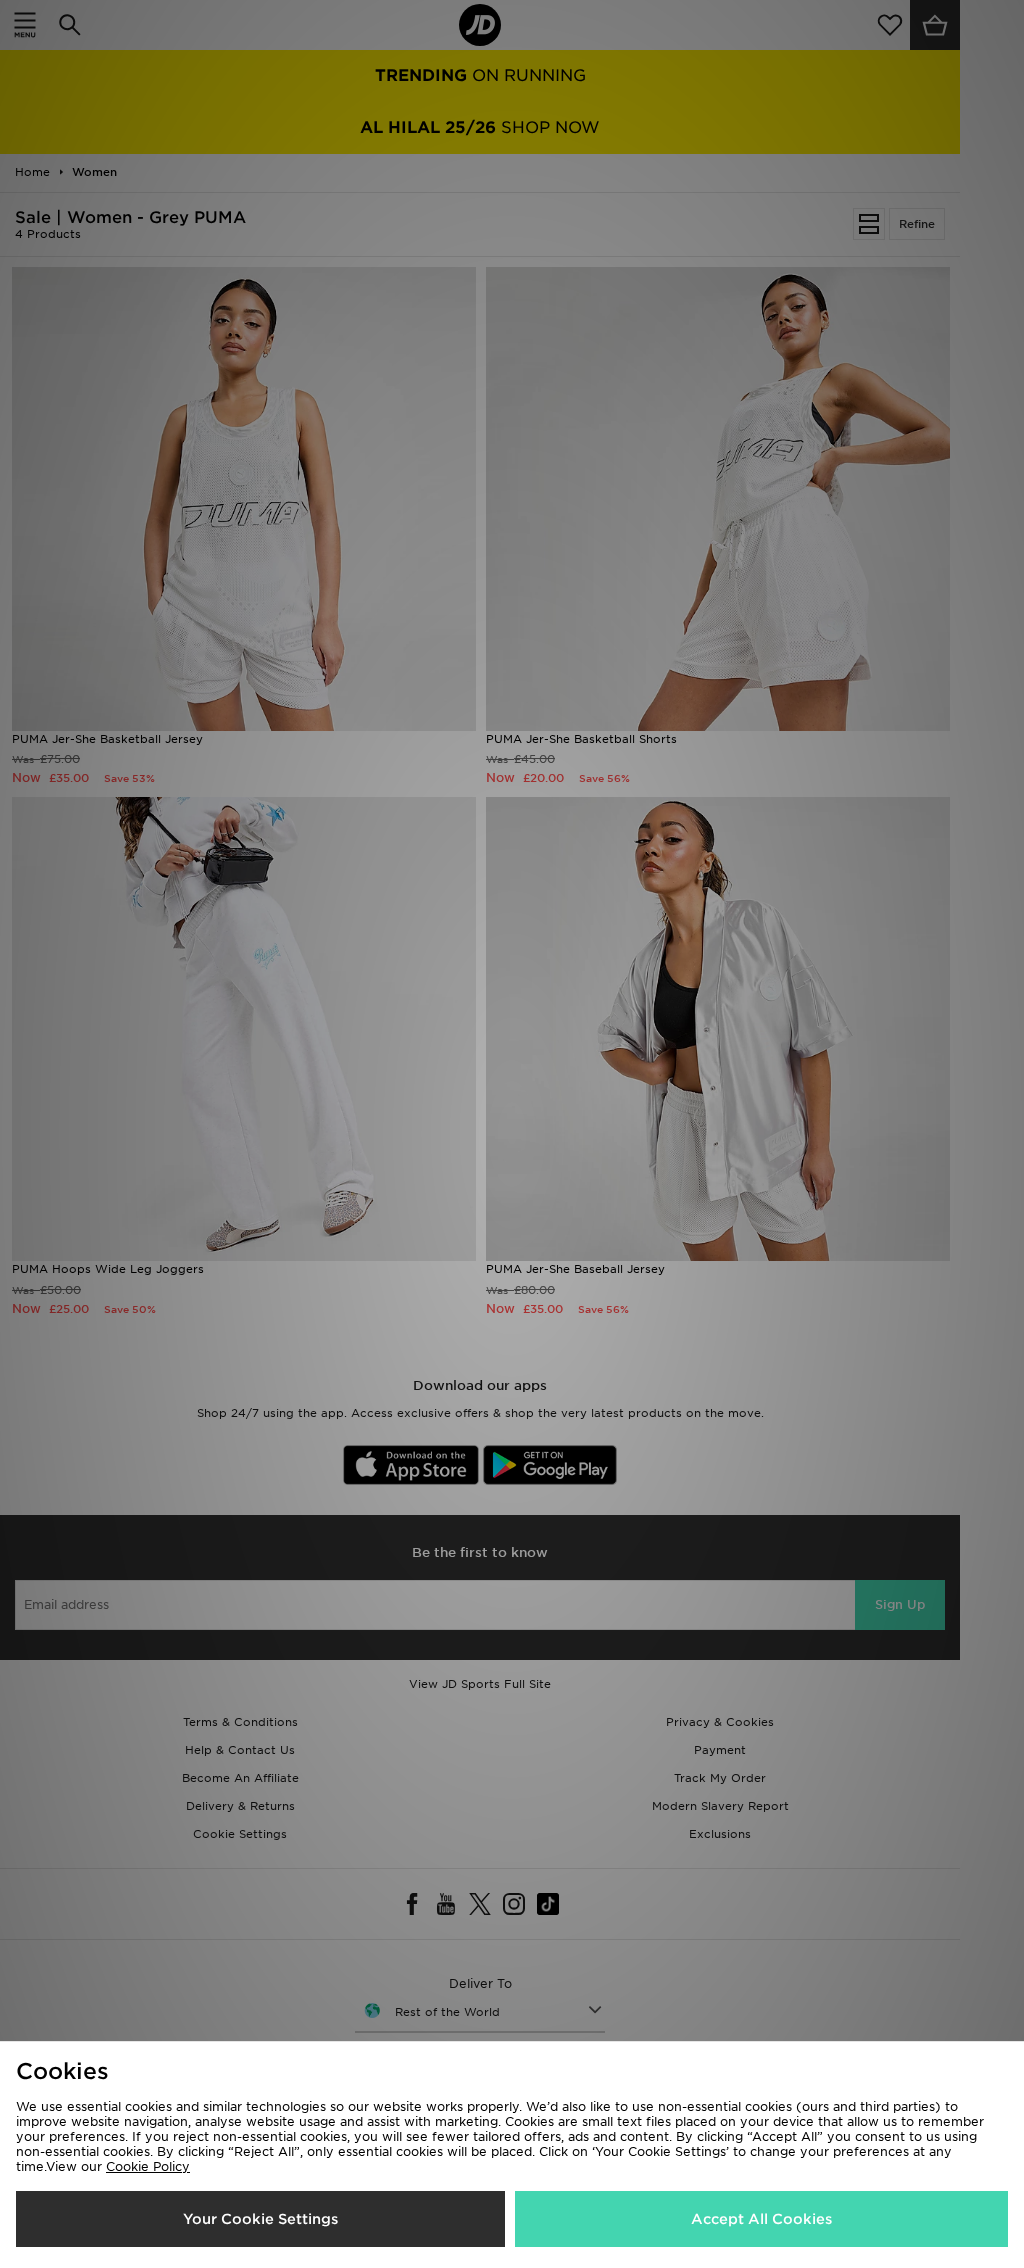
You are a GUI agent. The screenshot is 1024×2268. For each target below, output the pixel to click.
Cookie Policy (148, 2166)
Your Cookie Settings (260, 2219)
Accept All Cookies (761, 2219)
